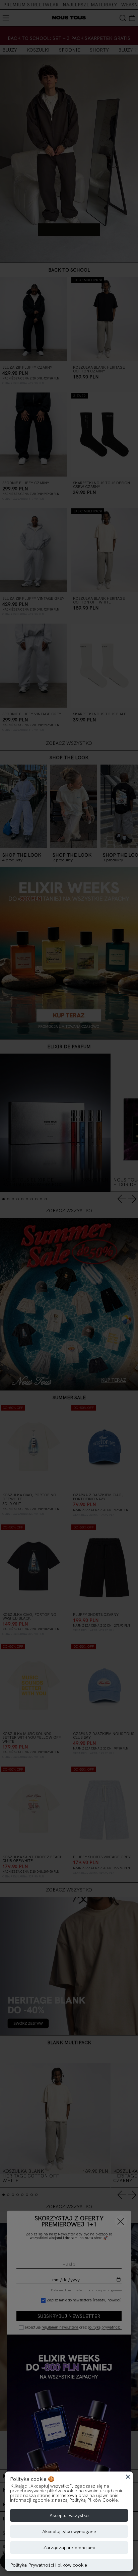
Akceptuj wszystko (69, 2515)
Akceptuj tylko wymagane (69, 2531)
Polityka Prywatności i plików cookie (49, 2565)
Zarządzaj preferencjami (69, 2548)
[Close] (128, 2477)
